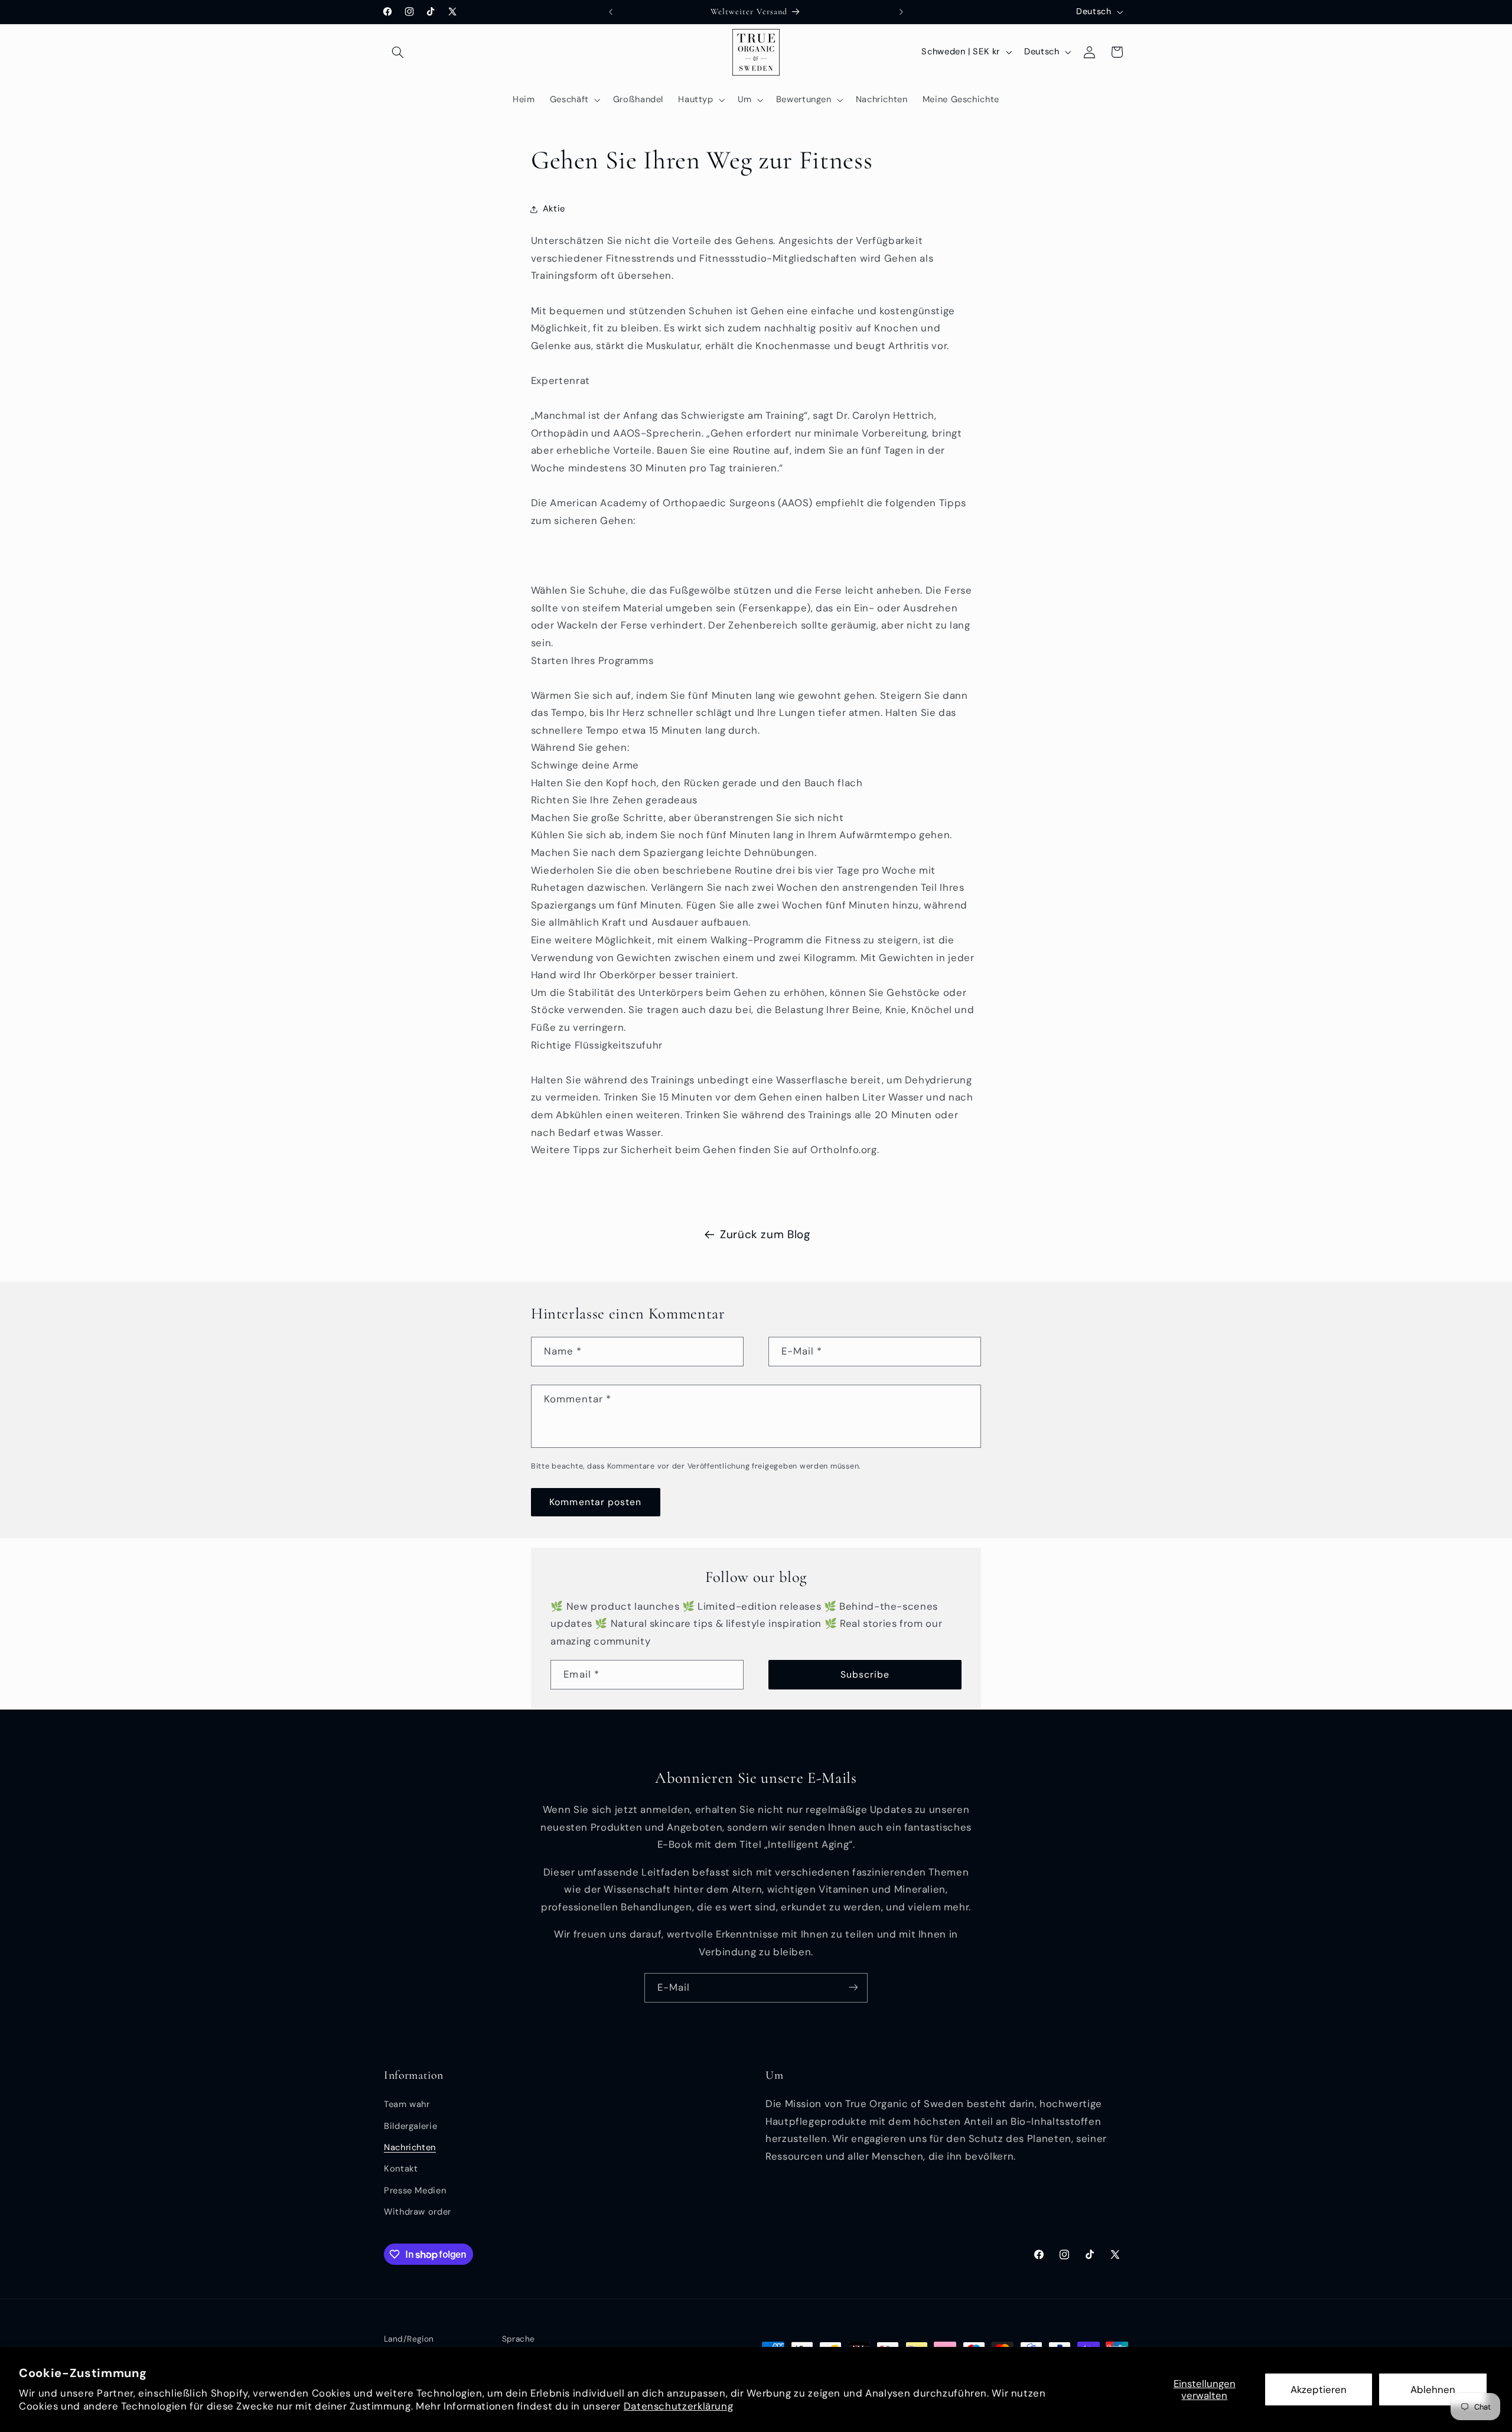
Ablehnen (1433, 2389)
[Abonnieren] (853, 1987)
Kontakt (401, 2169)
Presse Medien (415, 2190)
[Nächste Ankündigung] (901, 12)
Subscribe (865, 1674)
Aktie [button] (554, 209)
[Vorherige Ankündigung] (611, 12)
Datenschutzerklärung (679, 2406)
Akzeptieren (1319, 2389)
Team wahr (407, 2105)
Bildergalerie (410, 2126)
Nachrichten (410, 2147)
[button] (397, 52)
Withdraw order (418, 2212)
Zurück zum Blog (765, 1234)
